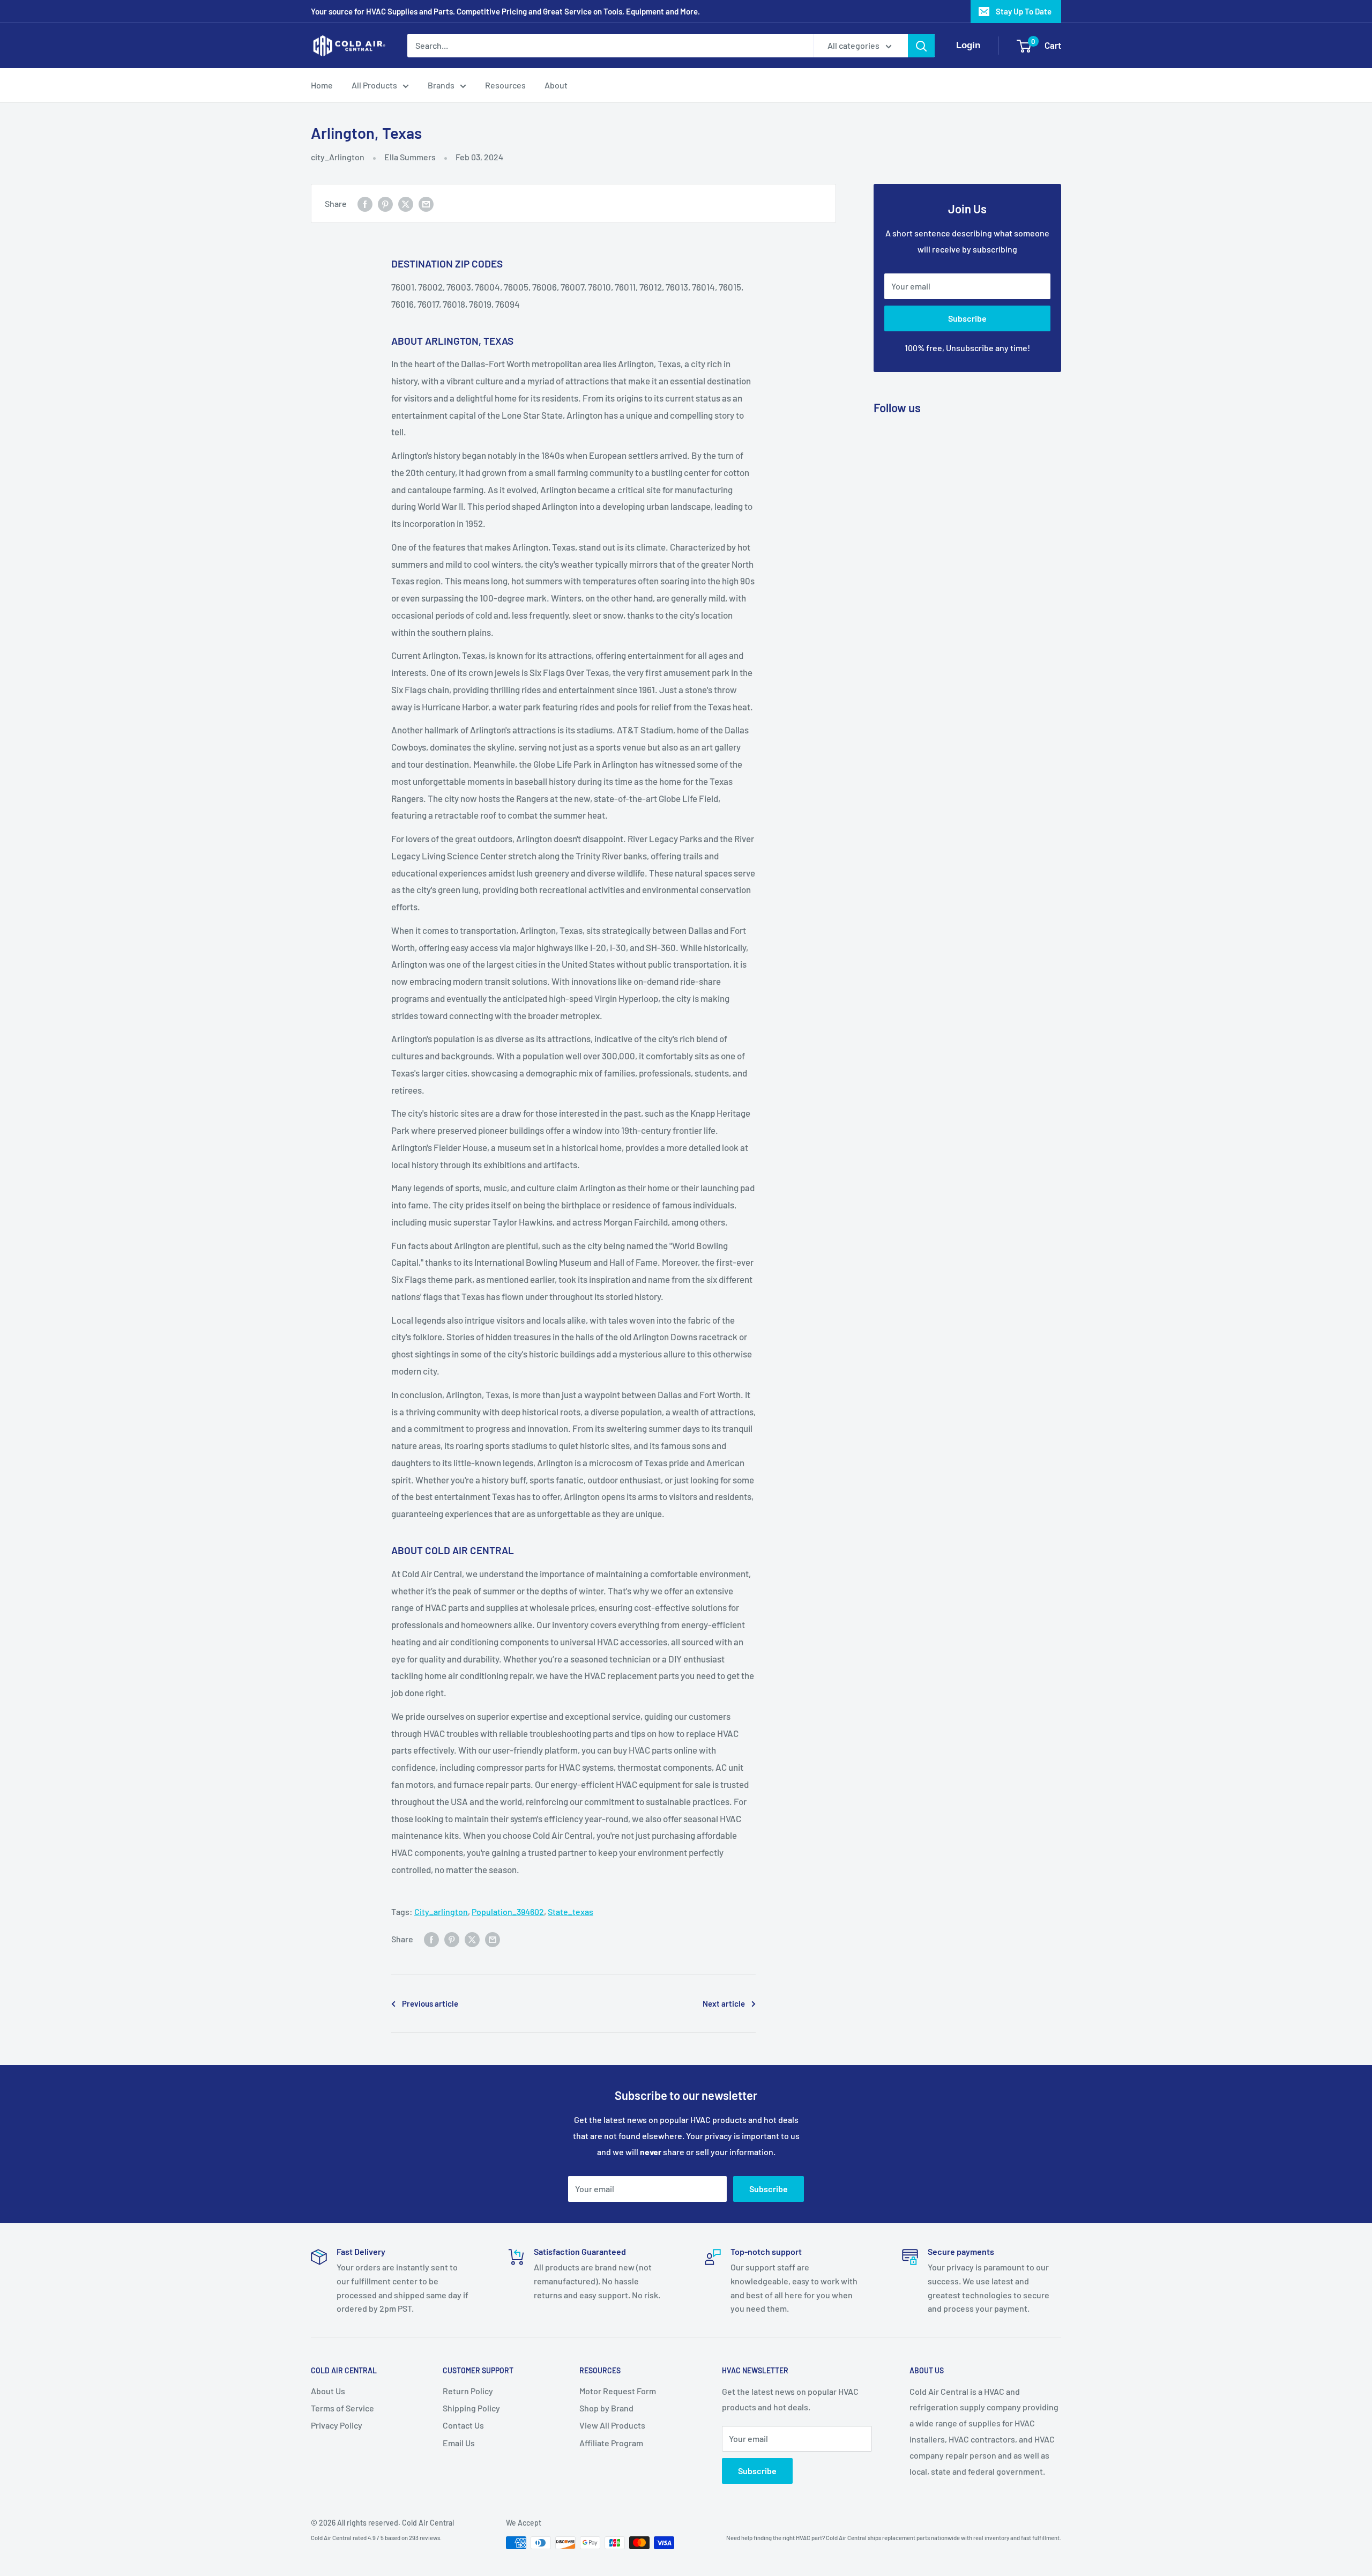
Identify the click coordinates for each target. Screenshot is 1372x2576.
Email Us (459, 2443)
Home (322, 85)
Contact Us (463, 2425)
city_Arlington (338, 157)
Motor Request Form (618, 2391)
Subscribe (967, 318)
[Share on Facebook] (365, 203)
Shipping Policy (471, 2408)
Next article (724, 2003)
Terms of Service (342, 2408)
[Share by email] (426, 203)
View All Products (612, 2425)
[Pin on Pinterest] (385, 203)
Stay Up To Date (1024, 11)
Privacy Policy (337, 2425)
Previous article (430, 2003)
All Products (374, 85)
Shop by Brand (606, 2408)
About (556, 85)
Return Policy (468, 2391)
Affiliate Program (611, 2443)
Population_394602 (508, 1911)
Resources (505, 85)
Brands (441, 85)
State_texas (571, 1911)
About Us (328, 2391)
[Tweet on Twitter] (406, 203)
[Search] (921, 46)
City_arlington (441, 1911)
